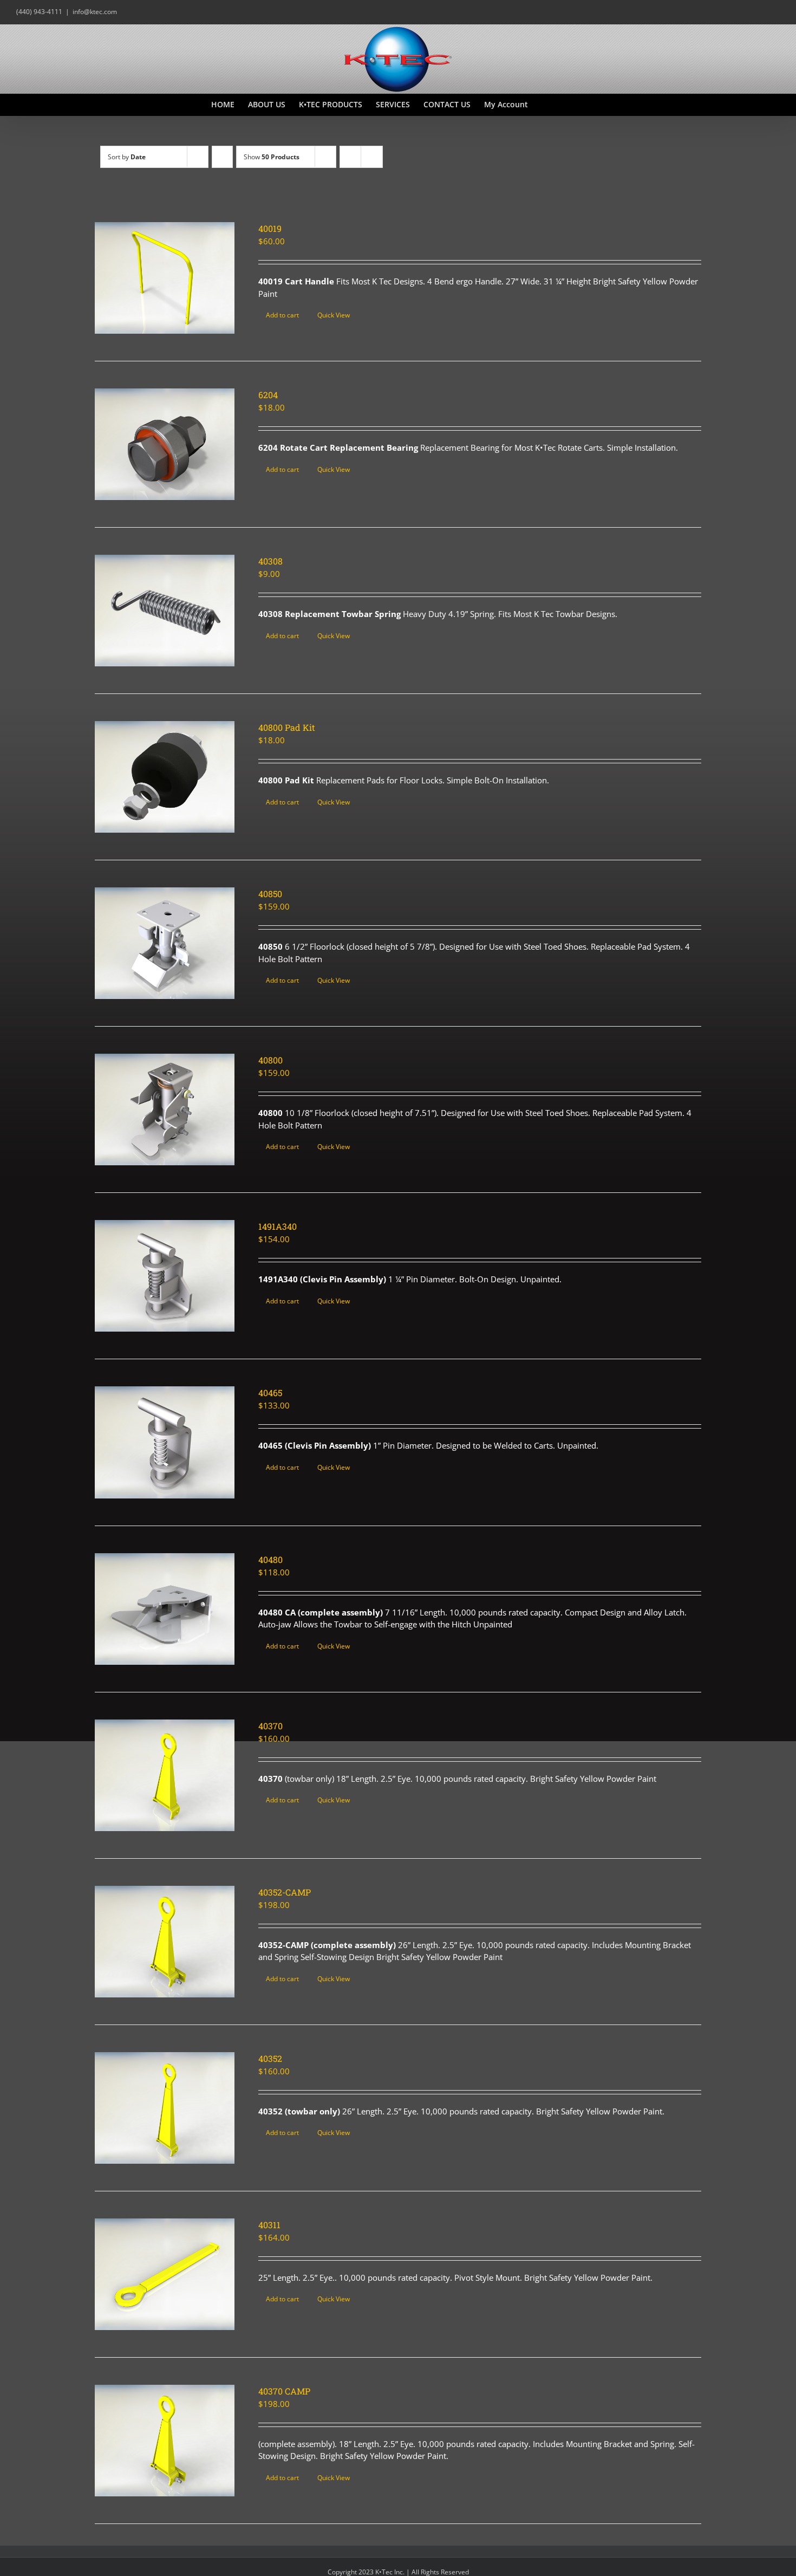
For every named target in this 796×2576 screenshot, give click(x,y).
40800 (270, 1060)
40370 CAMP (284, 2391)
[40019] (165, 278)
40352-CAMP (285, 1892)
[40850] (165, 943)
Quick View (334, 315)
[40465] (165, 1442)
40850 (270, 894)
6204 (268, 395)
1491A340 (278, 1226)
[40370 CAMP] (165, 2441)
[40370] (165, 1775)
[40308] (165, 611)
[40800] (165, 1109)
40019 (270, 228)
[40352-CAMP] (165, 1942)
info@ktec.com (95, 12)
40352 (270, 2058)
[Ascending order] (222, 157)
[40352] (165, 2108)
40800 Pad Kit (287, 727)
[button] (568, 105)
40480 (270, 1559)
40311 (269, 2225)
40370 (270, 1726)
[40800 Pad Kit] (165, 777)
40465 (270, 1393)
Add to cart (282, 315)
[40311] (165, 2274)
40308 (270, 561)
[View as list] (372, 157)
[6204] (165, 444)
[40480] (165, 1609)
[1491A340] (165, 1276)
